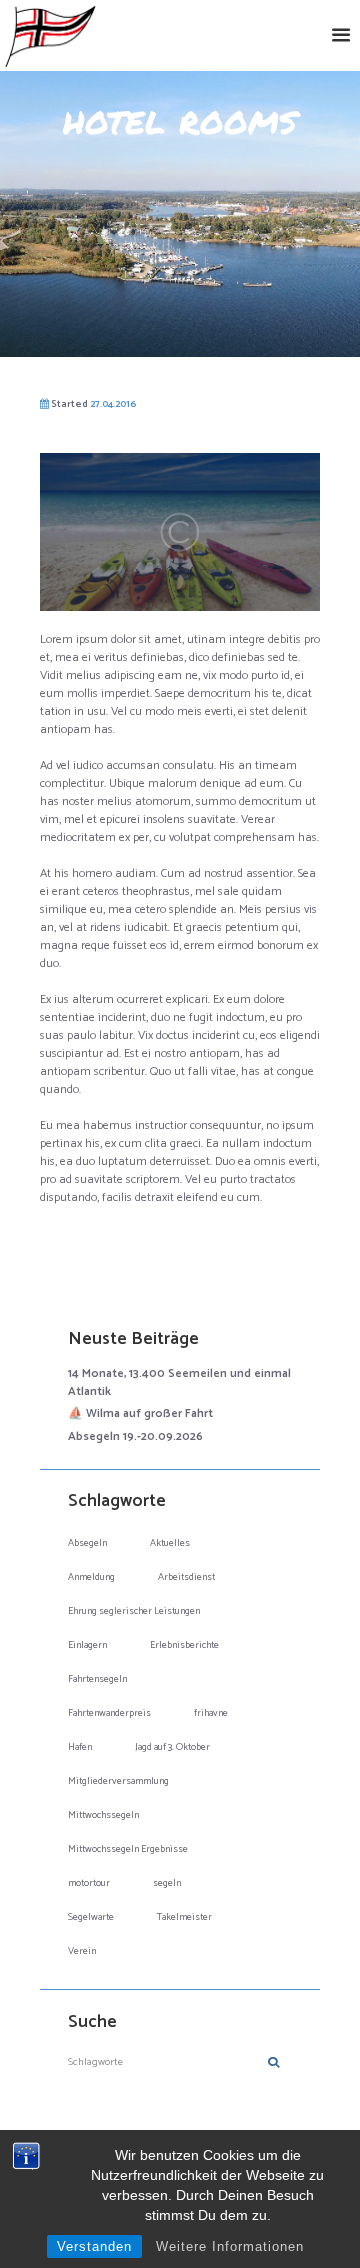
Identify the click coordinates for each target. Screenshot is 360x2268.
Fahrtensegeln (97, 1679)
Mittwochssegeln (103, 1815)
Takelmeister (184, 1917)
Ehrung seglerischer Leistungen (134, 1611)
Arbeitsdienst (186, 1577)
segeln (167, 1883)
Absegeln (87, 1543)
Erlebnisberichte (184, 1645)
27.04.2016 (113, 404)
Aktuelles (170, 1543)
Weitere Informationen (230, 2246)
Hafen (80, 1747)
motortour (89, 1883)
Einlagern (87, 1645)
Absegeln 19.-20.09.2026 (135, 1436)
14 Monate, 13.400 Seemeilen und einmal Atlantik (179, 1382)
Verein (82, 1951)
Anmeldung (91, 1577)
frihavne (211, 1713)
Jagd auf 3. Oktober (172, 1747)
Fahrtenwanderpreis (109, 1713)
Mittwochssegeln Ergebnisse (128, 1849)
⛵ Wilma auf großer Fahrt (140, 1413)
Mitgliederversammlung (118, 1781)
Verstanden (94, 2246)
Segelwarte (91, 1917)
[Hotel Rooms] (180, 532)
